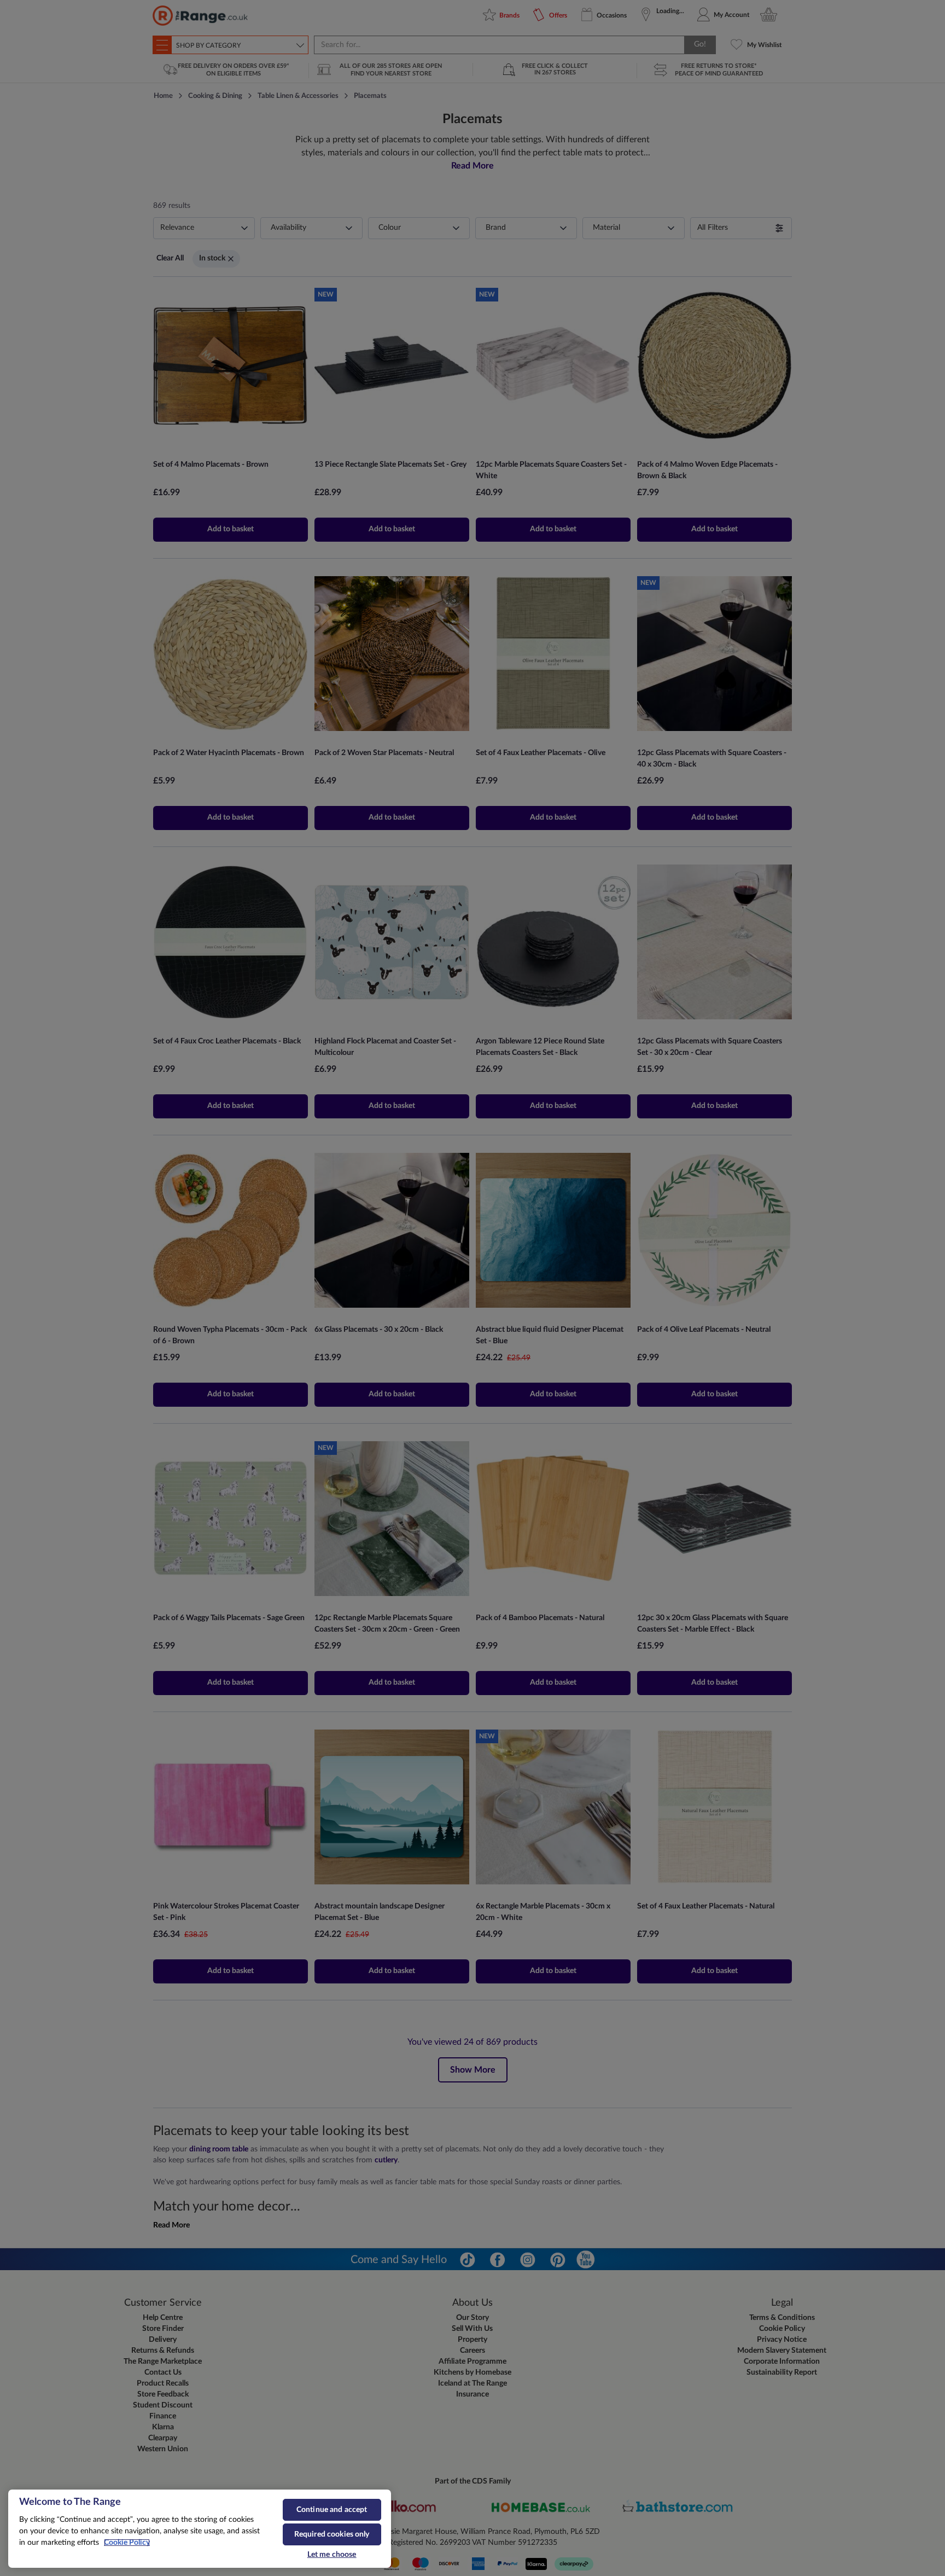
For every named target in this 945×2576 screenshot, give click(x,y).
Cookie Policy (127, 2543)
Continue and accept (332, 2510)
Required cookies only (332, 2534)
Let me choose (332, 2555)
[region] (200, 2529)
